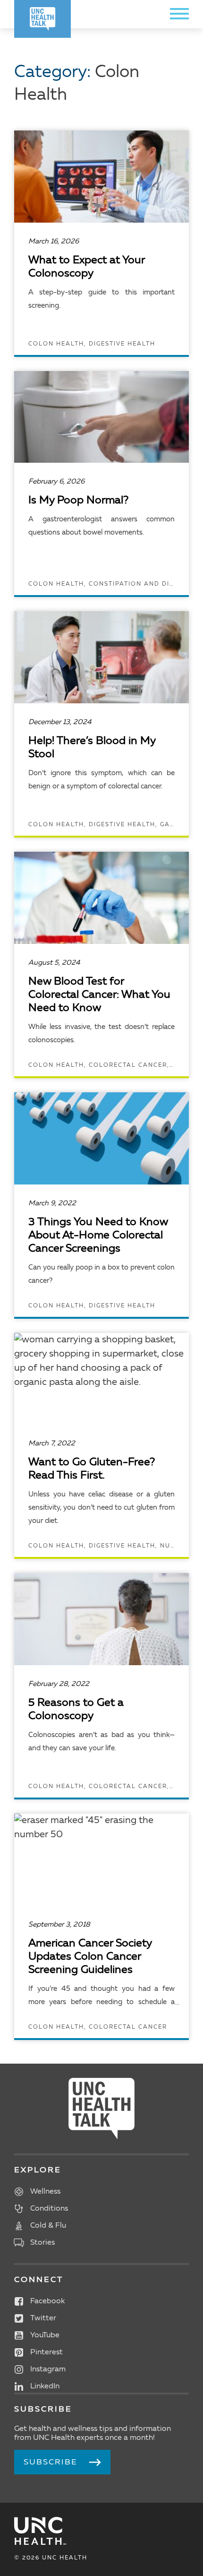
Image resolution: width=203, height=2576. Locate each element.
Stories (42, 2243)
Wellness (45, 2192)
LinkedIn (45, 2386)
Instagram (48, 2369)
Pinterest (47, 2352)
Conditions (49, 2209)
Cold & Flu (48, 2226)
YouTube (45, 2335)
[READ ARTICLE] (101, 243)
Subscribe (51, 2462)
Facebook (47, 2301)
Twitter (43, 2318)
